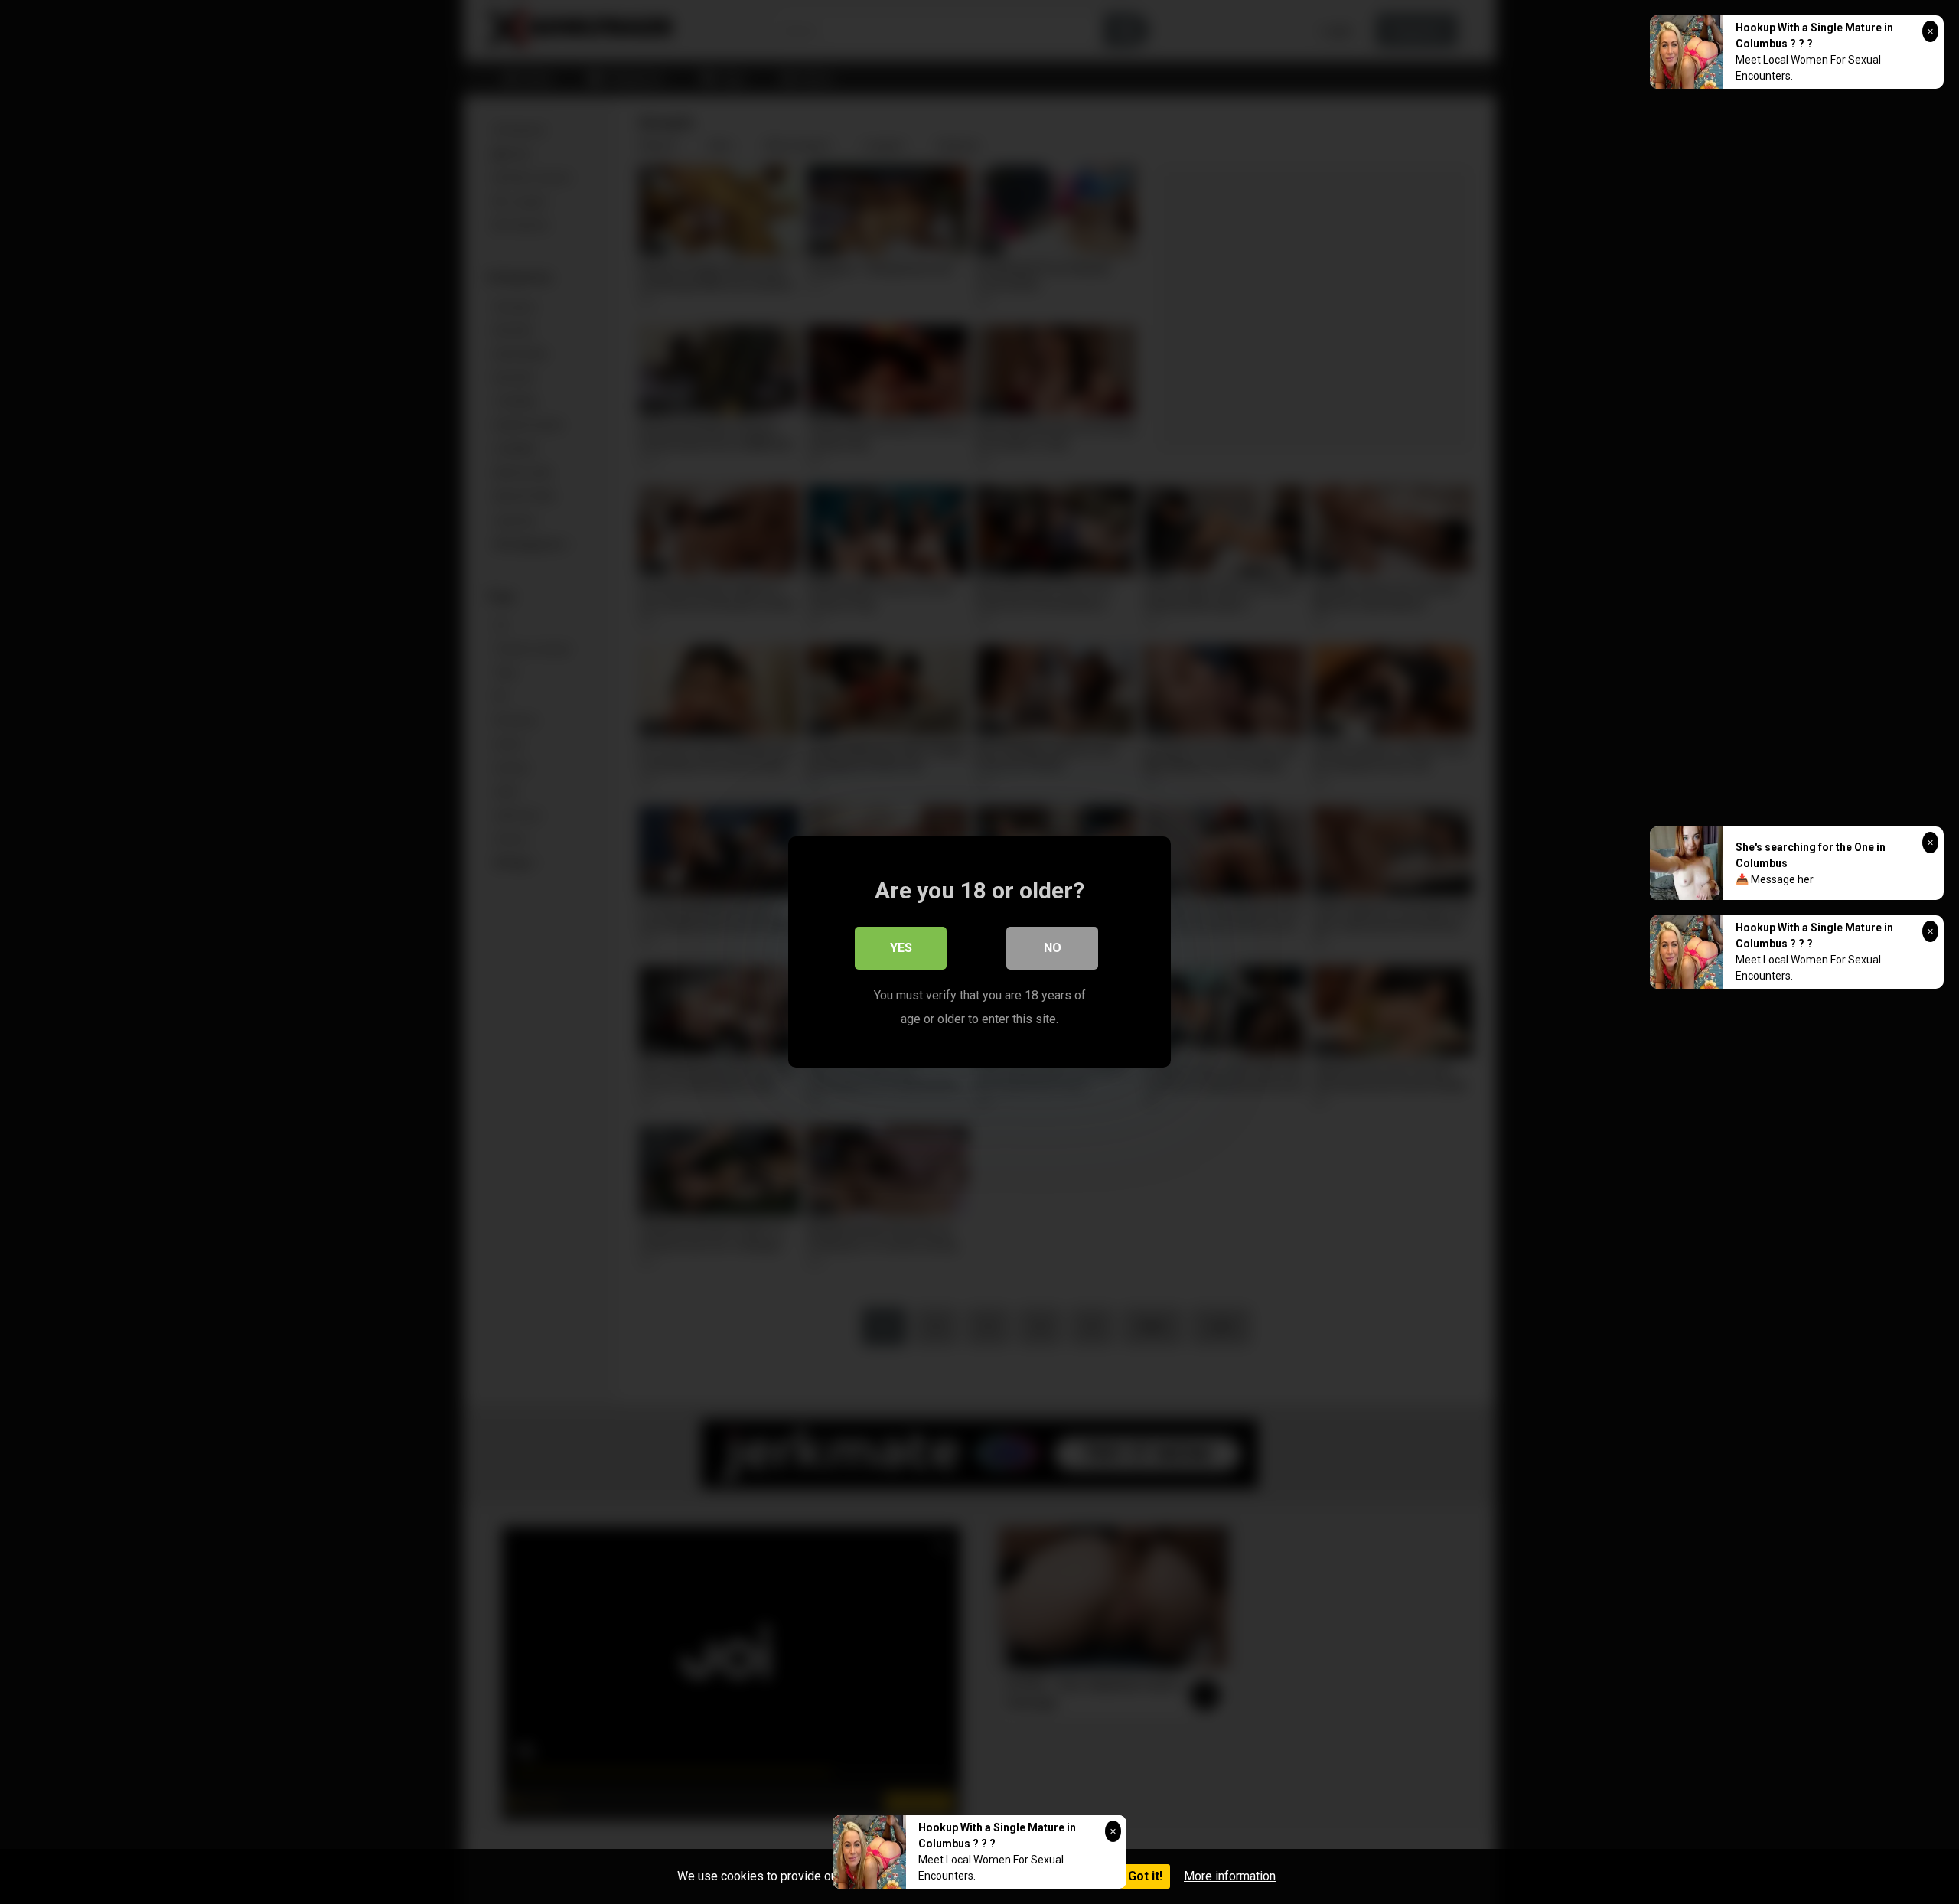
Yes (901, 948)
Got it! (1145, 1876)
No (1053, 948)
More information (1230, 1876)
